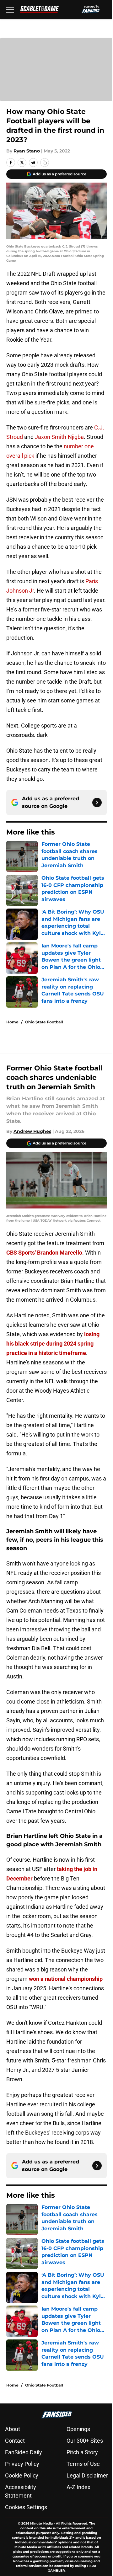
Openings (78, 2429)
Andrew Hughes (32, 1131)
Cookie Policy (22, 2475)
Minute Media (41, 2523)
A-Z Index (78, 2487)
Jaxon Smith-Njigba (59, 437)
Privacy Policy (22, 2464)
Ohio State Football (44, 1022)
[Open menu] (10, 9)
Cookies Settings (26, 2507)
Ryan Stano (27, 151)
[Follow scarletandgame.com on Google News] (97, 803)
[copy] (45, 163)
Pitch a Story (82, 2452)
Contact (15, 2441)
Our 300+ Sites (85, 2441)
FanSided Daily (24, 2452)
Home (12, 1022)
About (13, 2429)
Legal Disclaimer (87, 2475)
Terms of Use (83, 2464)
